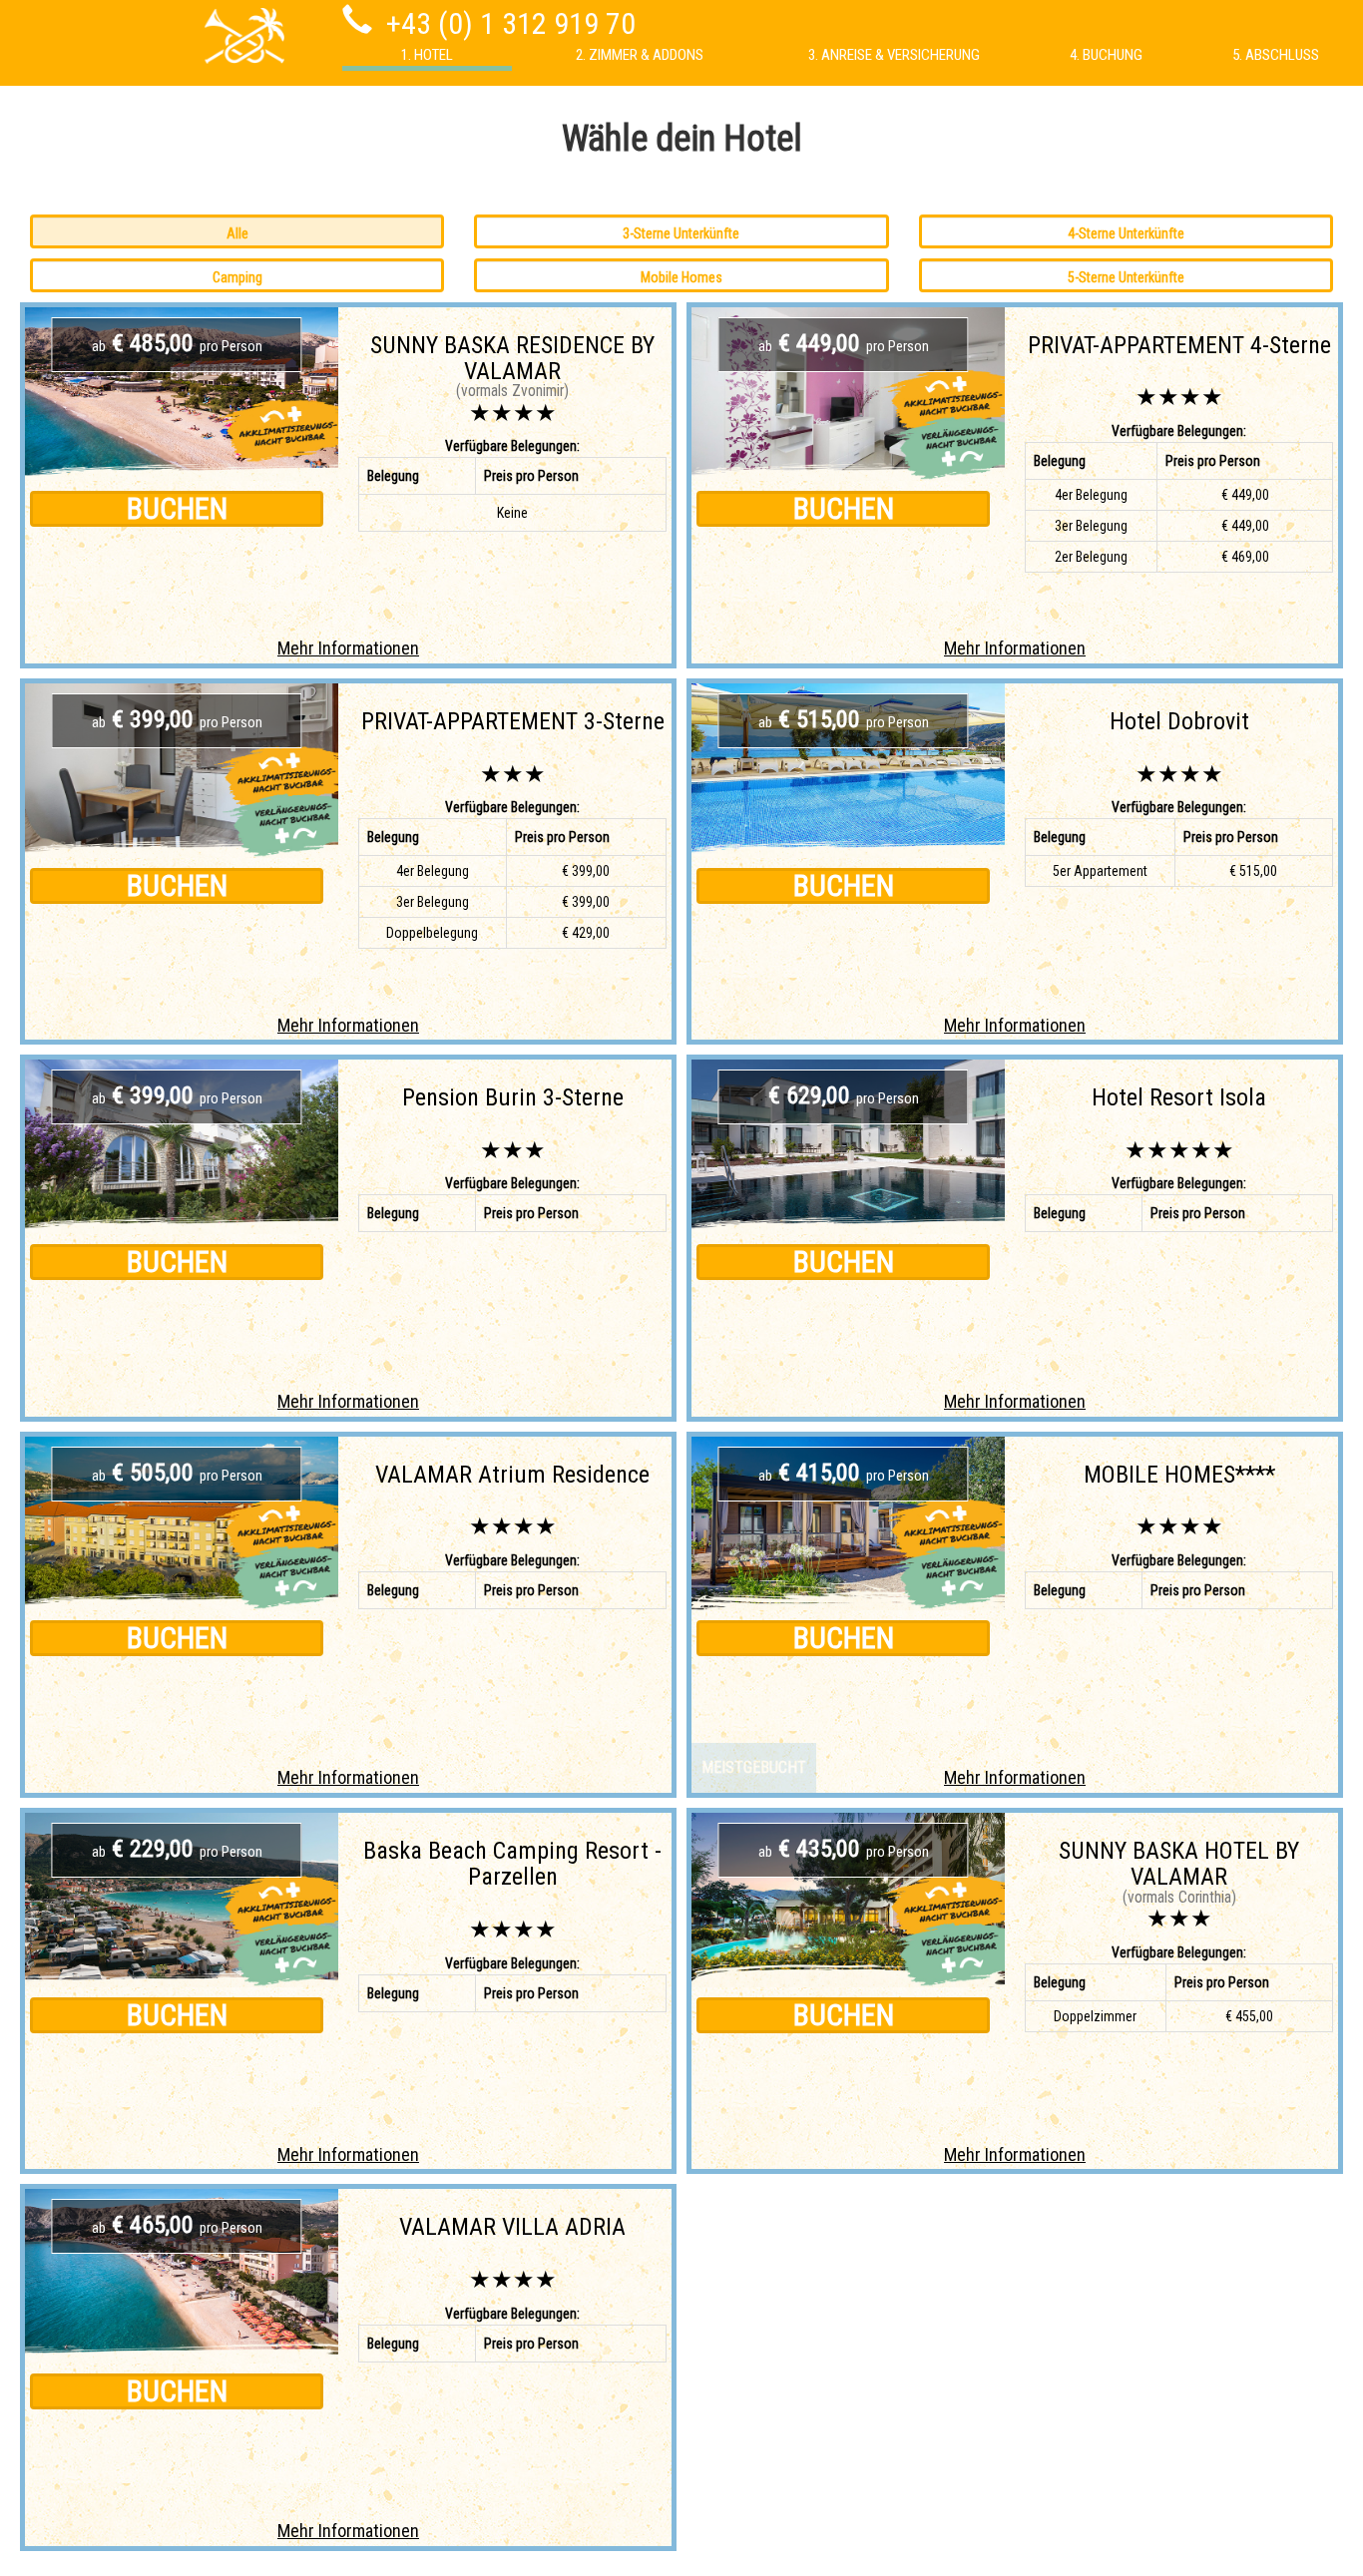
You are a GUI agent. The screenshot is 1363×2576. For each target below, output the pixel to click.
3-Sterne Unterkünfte (681, 233)
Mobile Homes (681, 277)
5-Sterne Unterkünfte (1126, 277)
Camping (237, 277)
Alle (237, 233)
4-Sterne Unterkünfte (1126, 233)
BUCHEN (177, 508)
